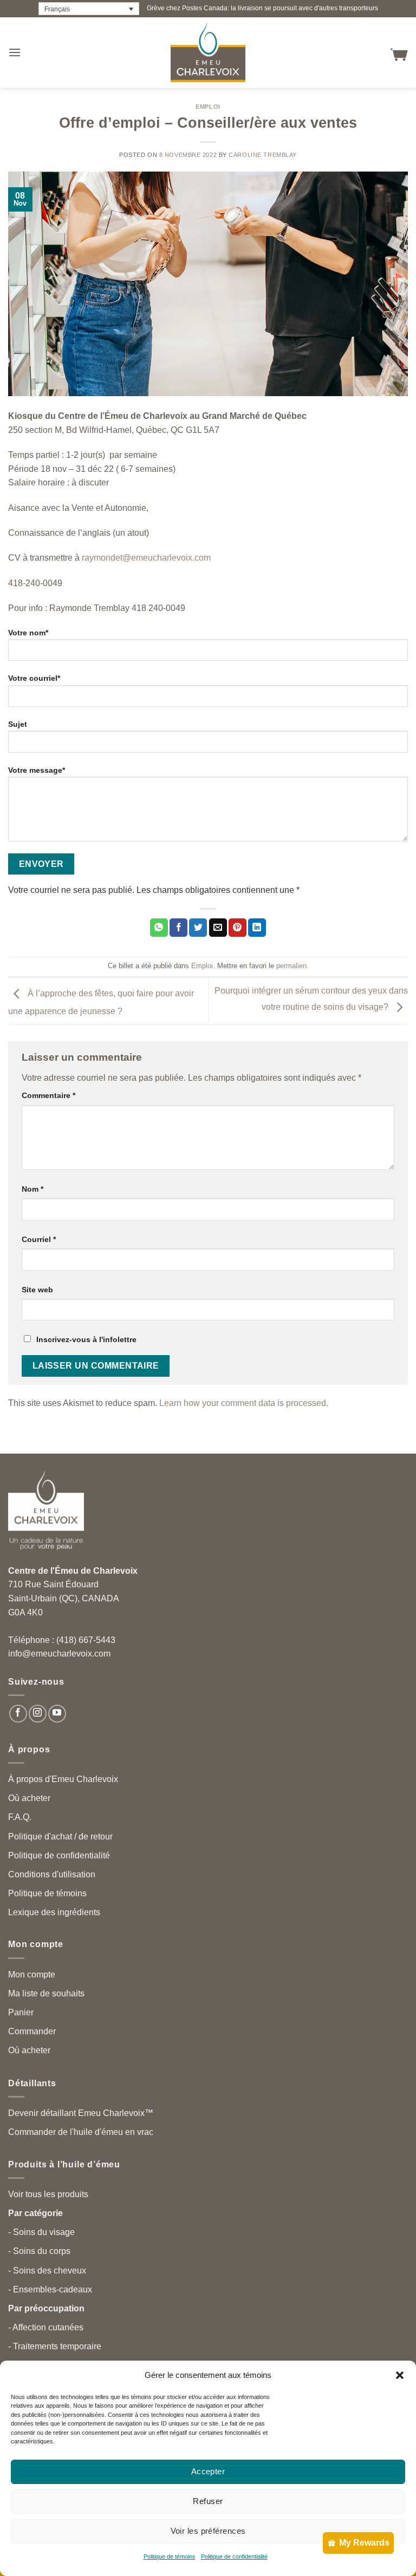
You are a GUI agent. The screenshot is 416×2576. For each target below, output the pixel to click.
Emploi (208, 107)
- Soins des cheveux (47, 2271)
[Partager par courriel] (218, 928)
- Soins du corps (39, 2251)
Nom (32, 1189)
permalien (291, 966)
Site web (37, 1290)
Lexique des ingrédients (54, 1912)
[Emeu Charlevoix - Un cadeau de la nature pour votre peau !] (208, 52)
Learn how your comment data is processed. (244, 1403)
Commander (32, 2031)
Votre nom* (28, 633)
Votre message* (37, 770)
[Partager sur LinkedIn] (257, 928)
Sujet (18, 724)
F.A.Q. (20, 1817)
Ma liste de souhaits (46, 1993)
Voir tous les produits (48, 2194)
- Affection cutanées (46, 2327)
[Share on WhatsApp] (159, 928)
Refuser (208, 2501)
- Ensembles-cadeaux (50, 2289)
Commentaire (48, 1095)
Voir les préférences (208, 2531)
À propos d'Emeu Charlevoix (63, 1779)
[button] (400, 2375)
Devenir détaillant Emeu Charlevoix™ (81, 2113)
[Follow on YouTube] (57, 1714)
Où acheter (29, 1798)
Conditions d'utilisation (52, 1874)
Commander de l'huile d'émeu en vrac (81, 2132)
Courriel (39, 1239)
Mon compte (32, 1974)
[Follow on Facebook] (18, 1714)
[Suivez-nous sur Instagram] (38, 1714)
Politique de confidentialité (234, 2557)
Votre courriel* (34, 678)
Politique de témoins (170, 2557)
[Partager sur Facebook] (178, 928)
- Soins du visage (41, 2232)
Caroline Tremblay (263, 155)
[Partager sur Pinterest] (238, 928)
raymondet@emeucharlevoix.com (146, 558)
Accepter (208, 2471)
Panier (21, 2012)
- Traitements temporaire (55, 2346)
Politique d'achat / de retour (60, 1836)
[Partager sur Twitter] (198, 928)
